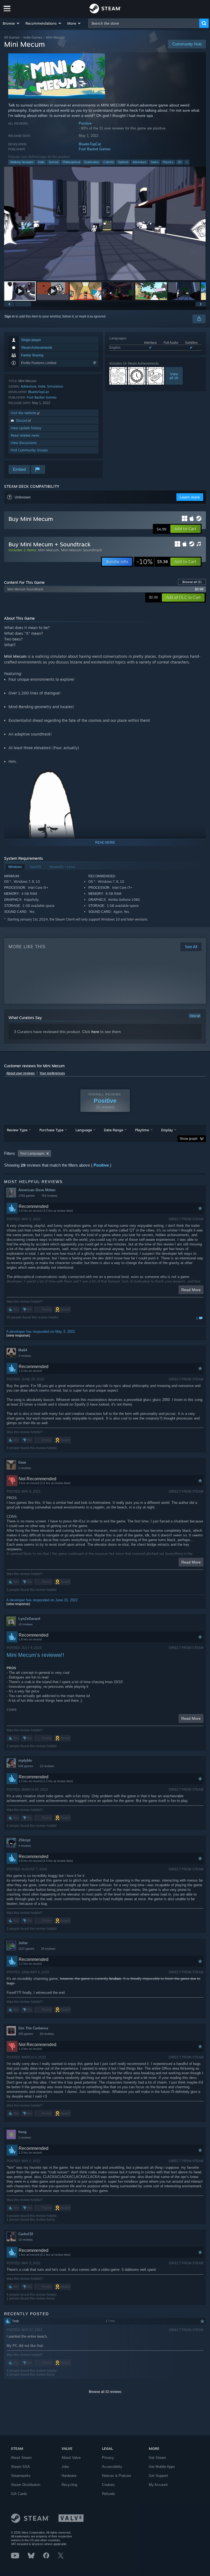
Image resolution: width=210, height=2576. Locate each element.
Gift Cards (19, 2494)
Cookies (108, 2485)
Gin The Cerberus (33, 2028)
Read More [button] (191, 1290)
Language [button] (84, 1130)
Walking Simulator (22, 162)
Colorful (108, 162)
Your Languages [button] (32, 1153)
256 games (26, 2034)
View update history (26, 428)
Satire (154, 162)
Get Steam (157, 2458)
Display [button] (167, 1130)
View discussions (24, 443)
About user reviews (21, 1073)
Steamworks (21, 2476)
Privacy (108, 2458)
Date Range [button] (113, 1130)
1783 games (27, 1196)
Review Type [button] (17, 1130)
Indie (41, 162)
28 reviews (48, 1949)
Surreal (53, 162)
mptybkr (25, 1760)
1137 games (26, 1949)
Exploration (92, 162)
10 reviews (26, 1624)
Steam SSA (20, 2467)
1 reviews (25, 1468)
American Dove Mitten (37, 1190)
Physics (168, 162)
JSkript (24, 1840)
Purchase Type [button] (51, 1130)
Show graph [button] (189, 1139)
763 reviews (49, 1196)
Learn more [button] (190, 497)
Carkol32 (26, 2234)
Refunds (109, 2494)
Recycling (69, 2485)
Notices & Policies (117, 2476)
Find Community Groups (29, 450)
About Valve (71, 2458)
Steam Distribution (26, 2485)
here (95, 1032)
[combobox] (144, 23)
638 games (26, 1766)
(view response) (18, 1335)
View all (195, 1016)
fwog (22, 2132)
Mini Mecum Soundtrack (81, 550)
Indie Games (33, 37)
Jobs (65, 2467)
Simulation (55, 386)
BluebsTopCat (90, 144)
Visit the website (24, 413)
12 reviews (47, 1766)
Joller (23, 1943)
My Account (158, 2485)
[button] (11, 23)
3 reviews (25, 1356)
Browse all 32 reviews (105, 2392)
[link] (152, 562)
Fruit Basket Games (95, 149)
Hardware (69, 2476)
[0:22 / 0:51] (105, 223)
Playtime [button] (142, 1130)
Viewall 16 (174, 376)
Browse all (192, 582)
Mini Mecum (48, 550)
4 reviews (25, 1846)
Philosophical (71, 162)
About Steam (21, 2458)
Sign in (10, 316)
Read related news (25, 435)
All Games (12, 37)
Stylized (123, 162)
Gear (22, 1462)
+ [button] (187, 162)
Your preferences (52, 1073)
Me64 (23, 1350)
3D (180, 162)
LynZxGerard (29, 1619)
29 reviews (47, 2034)
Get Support (158, 2476)
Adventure (139, 162)
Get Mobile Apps (162, 2467)
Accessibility (112, 2467)
